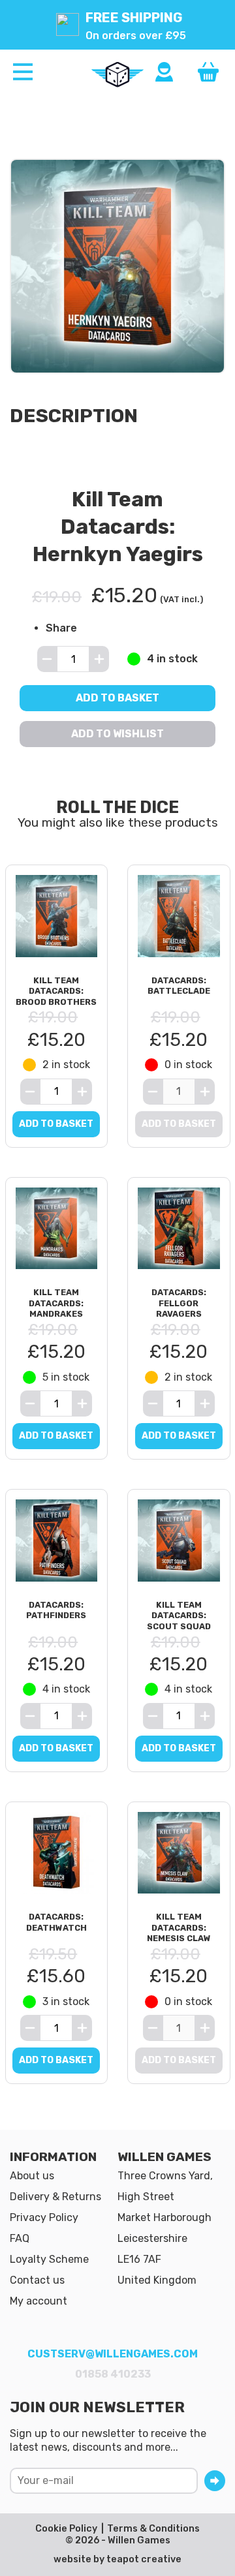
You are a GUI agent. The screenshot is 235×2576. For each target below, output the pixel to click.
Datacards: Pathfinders (56, 1610)
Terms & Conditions (153, 2529)
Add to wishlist (117, 734)
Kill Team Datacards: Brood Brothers (56, 991)
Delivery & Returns (55, 2197)
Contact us (37, 2280)
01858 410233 (113, 2374)
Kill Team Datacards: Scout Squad (179, 1616)
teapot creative (144, 2559)
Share (61, 629)
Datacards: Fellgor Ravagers (179, 1303)
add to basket (56, 1124)
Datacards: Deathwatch (56, 1922)
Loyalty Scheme (49, 2259)
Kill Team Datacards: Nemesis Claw (179, 1927)
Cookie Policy (66, 2529)
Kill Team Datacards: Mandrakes (56, 1303)
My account (39, 2301)
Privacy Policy (44, 2217)
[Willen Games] (117, 74)
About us (32, 2176)
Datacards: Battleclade (179, 986)
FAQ (20, 2238)
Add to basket (117, 698)
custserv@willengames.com (113, 2354)
